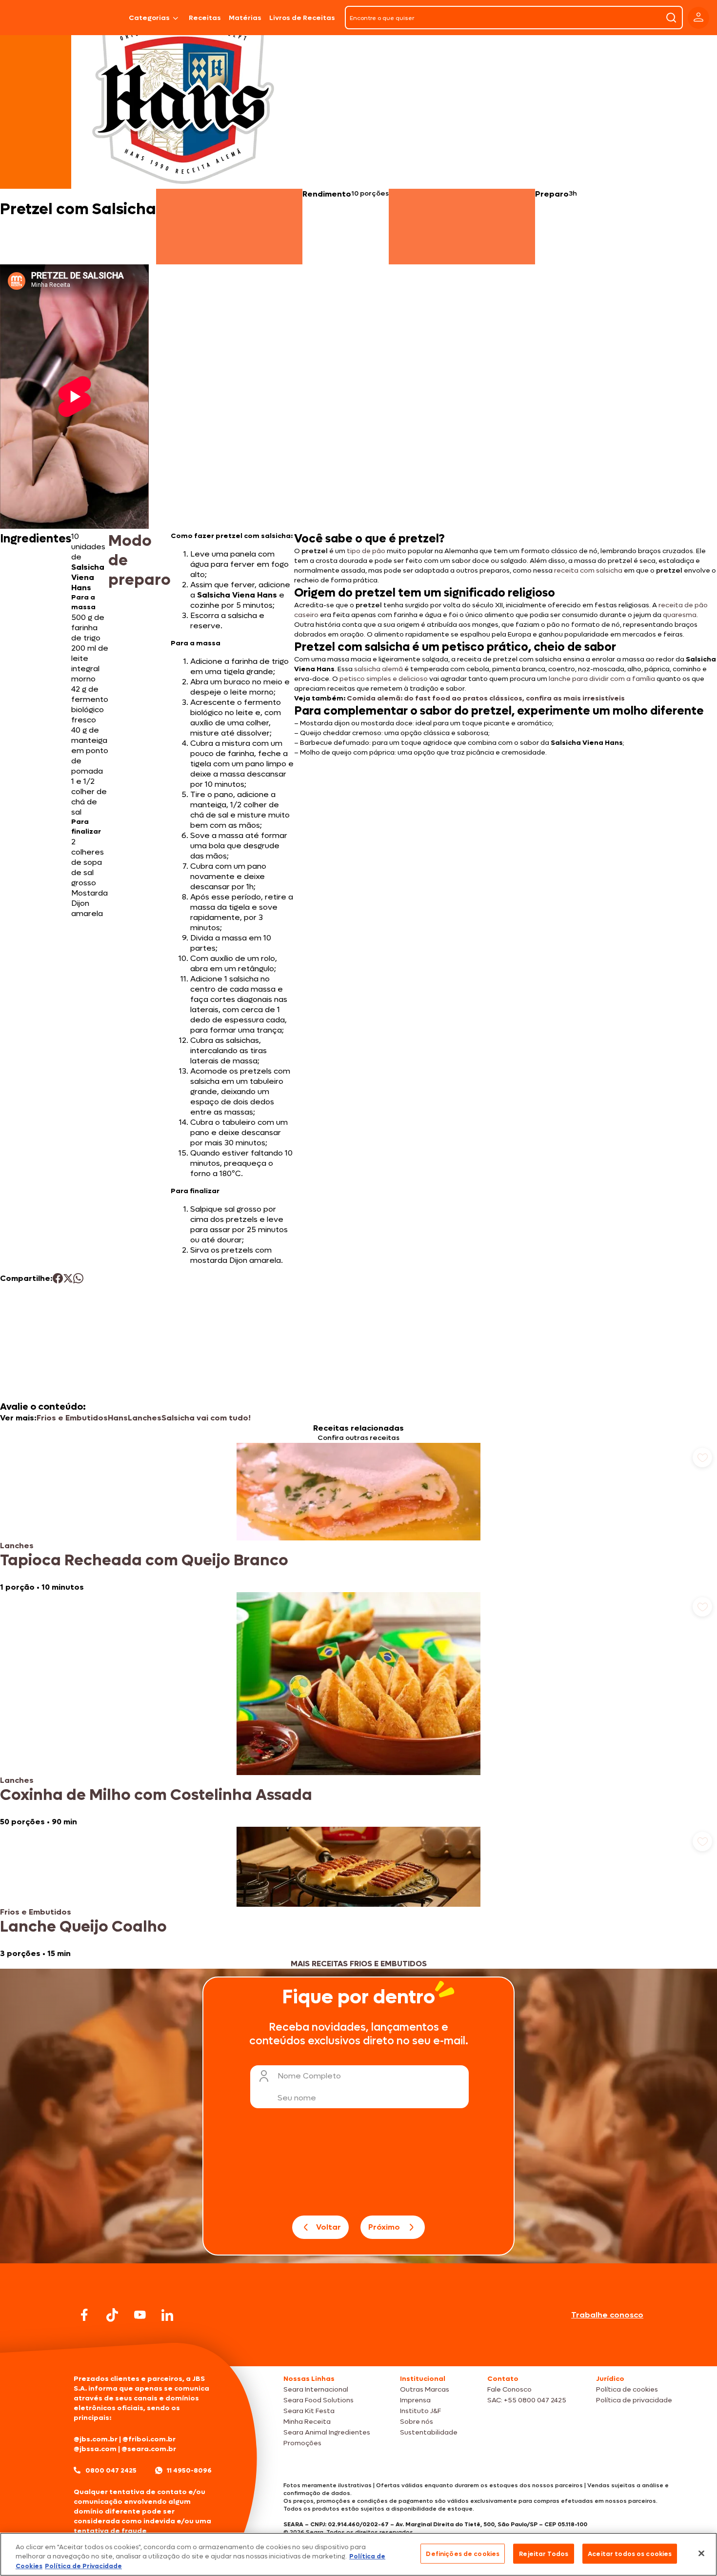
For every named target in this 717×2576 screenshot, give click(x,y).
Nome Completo (309, 2076)
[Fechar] (701, 2553)
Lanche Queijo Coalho (83, 1927)
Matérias (245, 18)
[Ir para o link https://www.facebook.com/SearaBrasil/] (84, 2315)
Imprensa (415, 2400)
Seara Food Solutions (319, 2400)
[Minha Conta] (698, 18)
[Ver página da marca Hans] (183, 100)
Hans (118, 1418)
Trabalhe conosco (607, 2315)
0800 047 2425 (111, 2470)
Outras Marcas (425, 2389)
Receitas (205, 18)
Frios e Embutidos (72, 1418)
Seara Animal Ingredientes (327, 2432)
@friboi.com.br (149, 2439)
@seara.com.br (149, 2449)
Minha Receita (307, 2422)
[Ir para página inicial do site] (358, 2347)
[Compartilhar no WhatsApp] (78, 1278)
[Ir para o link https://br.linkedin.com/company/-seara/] (167, 2315)
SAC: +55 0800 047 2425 (527, 2400)
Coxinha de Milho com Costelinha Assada (156, 1795)
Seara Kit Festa (309, 2411)
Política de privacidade (634, 2400)
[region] (358, 2554)
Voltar (329, 2227)
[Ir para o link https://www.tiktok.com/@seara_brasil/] (112, 2315)
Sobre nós (417, 2422)
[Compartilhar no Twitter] (68, 1278)
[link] (358, 1518)
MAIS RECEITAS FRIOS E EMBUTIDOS (359, 1964)
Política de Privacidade (83, 2566)
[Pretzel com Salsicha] (100, 18)
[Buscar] (671, 18)
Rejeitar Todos (544, 2553)
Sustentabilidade (429, 2432)
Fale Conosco (509, 2389)
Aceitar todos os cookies (630, 2553)
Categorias (149, 18)
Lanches (145, 1418)
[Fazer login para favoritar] (702, 1458)
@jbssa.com (95, 2449)
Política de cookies (627, 2389)
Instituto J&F (420, 2411)
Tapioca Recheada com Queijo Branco (144, 1560)
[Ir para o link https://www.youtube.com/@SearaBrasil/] (140, 2315)
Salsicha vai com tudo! (206, 1418)
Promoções (302, 2443)
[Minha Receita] (34, 18)
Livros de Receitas (302, 18)
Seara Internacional (316, 2389)
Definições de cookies (463, 2553)
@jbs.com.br (96, 2439)
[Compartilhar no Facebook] (58, 1278)
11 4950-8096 (189, 2470)
